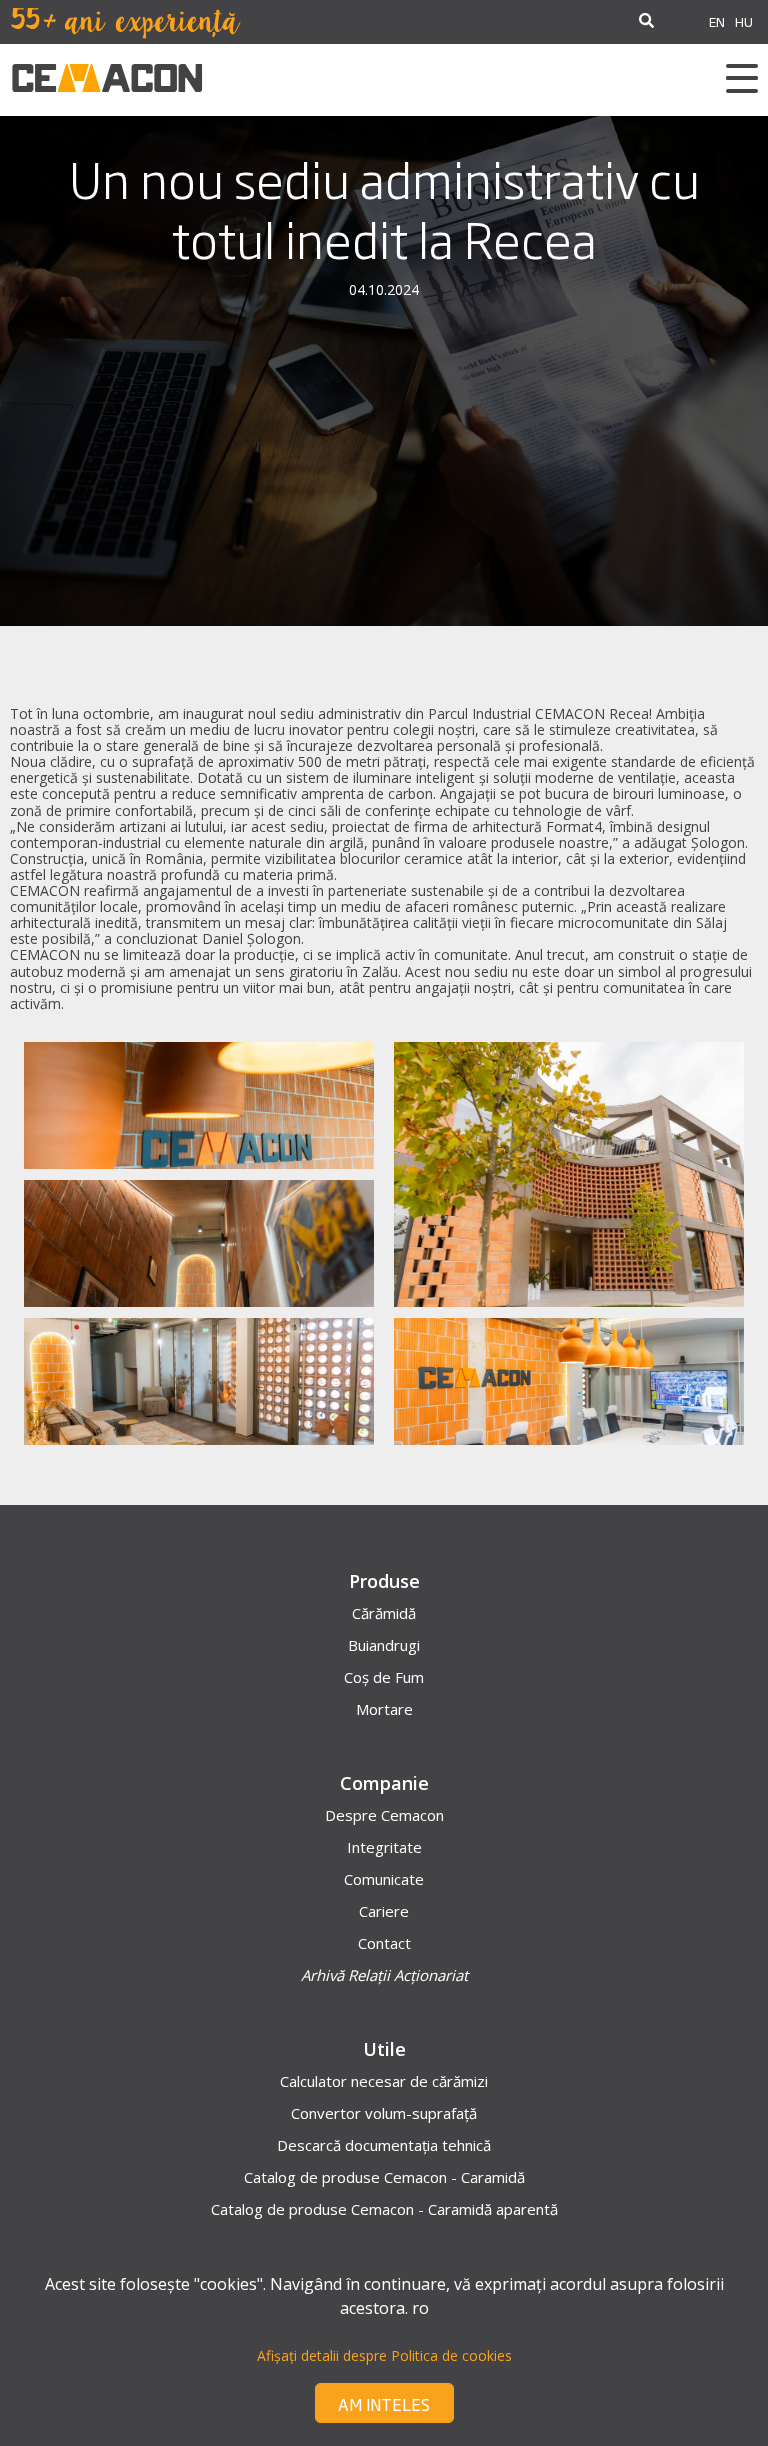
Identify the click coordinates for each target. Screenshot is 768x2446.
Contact (384, 1943)
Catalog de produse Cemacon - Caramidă (384, 2177)
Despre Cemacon (384, 1815)
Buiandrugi (384, 1645)
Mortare (384, 1709)
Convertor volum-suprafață (384, 2113)
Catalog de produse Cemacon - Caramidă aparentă (384, 2209)
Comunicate (384, 1879)
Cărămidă (384, 1613)
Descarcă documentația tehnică (384, 2145)
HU (744, 21)
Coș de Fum (384, 1677)
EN (717, 21)
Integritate (384, 1847)
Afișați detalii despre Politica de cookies (384, 2355)
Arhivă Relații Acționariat (384, 1975)
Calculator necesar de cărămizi (384, 2081)
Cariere (384, 1911)
